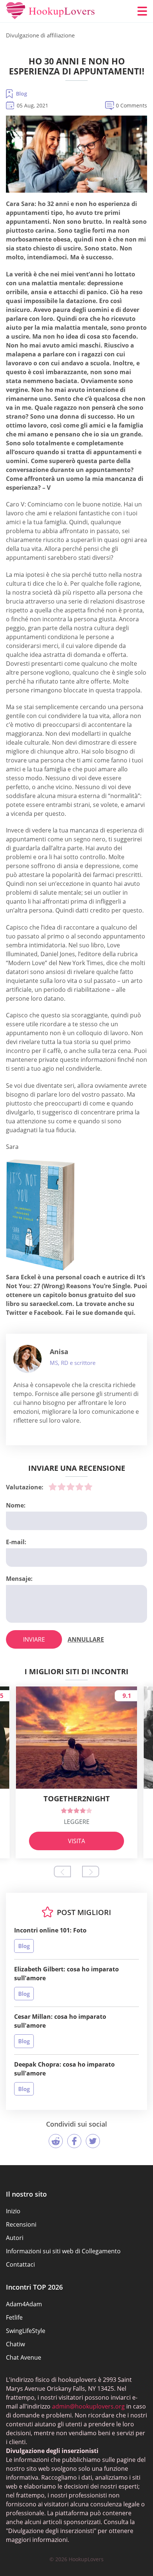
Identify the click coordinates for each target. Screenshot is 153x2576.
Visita (76, 1841)
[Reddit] (56, 2141)
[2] (62, 1487)
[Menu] (142, 11)
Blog (22, 94)
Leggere (77, 1822)
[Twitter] (93, 2141)
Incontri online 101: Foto (50, 1930)
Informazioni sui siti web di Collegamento (63, 2251)
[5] (88, 1487)
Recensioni (21, 2224)
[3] (71, 1487)
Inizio (13, 2211)
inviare (34, 1639)
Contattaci (20, 2264)
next (91, 1872)
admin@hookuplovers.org (88, 2406)
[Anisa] (27, 1359)
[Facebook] (74, 2141)
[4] (79, 1487)
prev (62, 1872)
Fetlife (14, 2317)
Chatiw (15, 2344)
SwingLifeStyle (26, 2331)
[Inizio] (51, 11)
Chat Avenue (24, 2357)
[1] (53, 1487)
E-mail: (16, 1542)
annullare (86, 1639)
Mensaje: (19, 1579)
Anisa (59, 1352)
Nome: (16, 1505)
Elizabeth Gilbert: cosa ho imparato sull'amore (66, 1974)
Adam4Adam (24, 2304)
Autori (15, 2238)
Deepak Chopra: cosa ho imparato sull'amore (64, 2069)
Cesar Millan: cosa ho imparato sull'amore (60, 2021)
